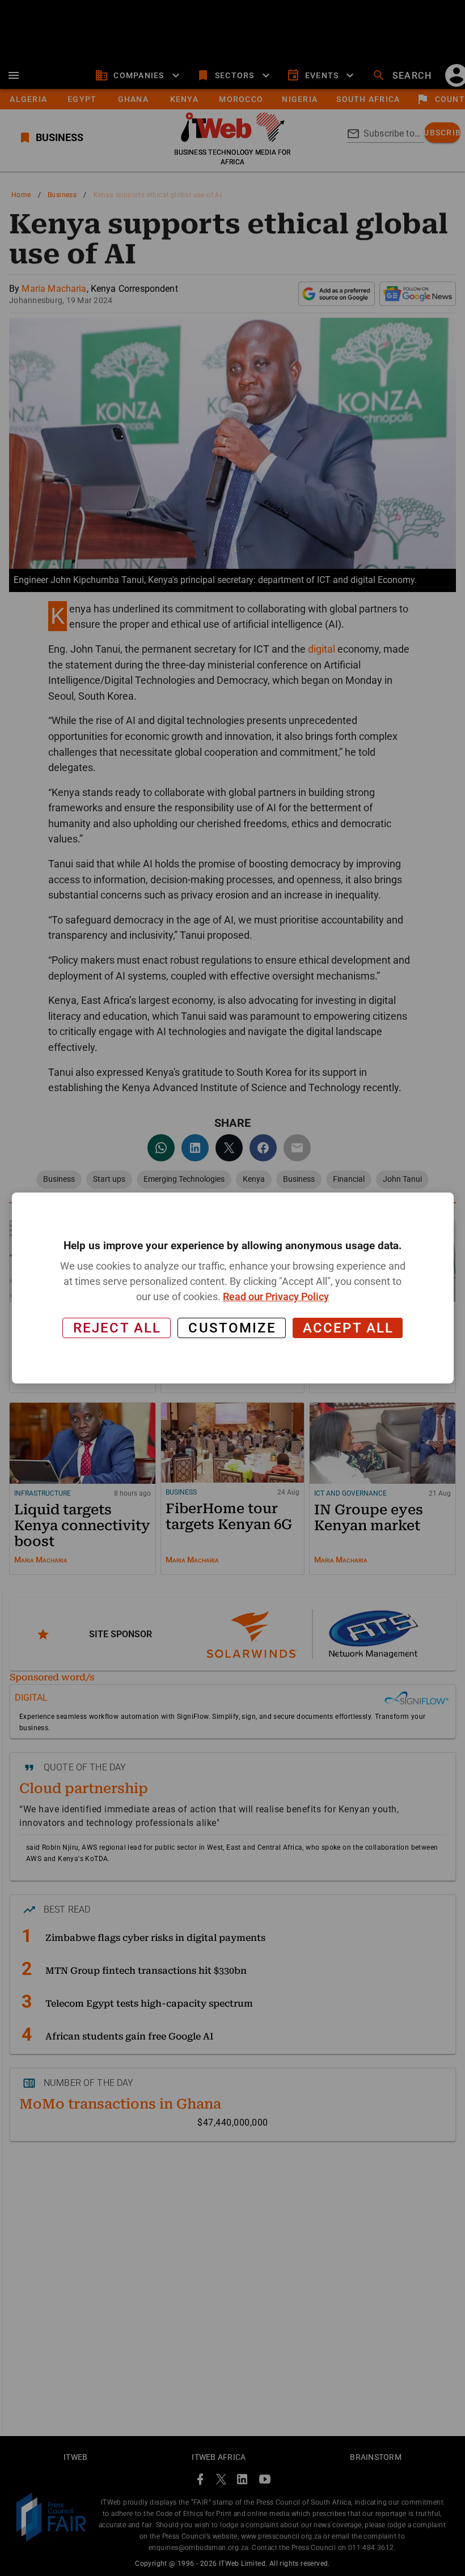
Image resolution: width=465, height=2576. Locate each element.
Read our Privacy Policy (276, 1296)
